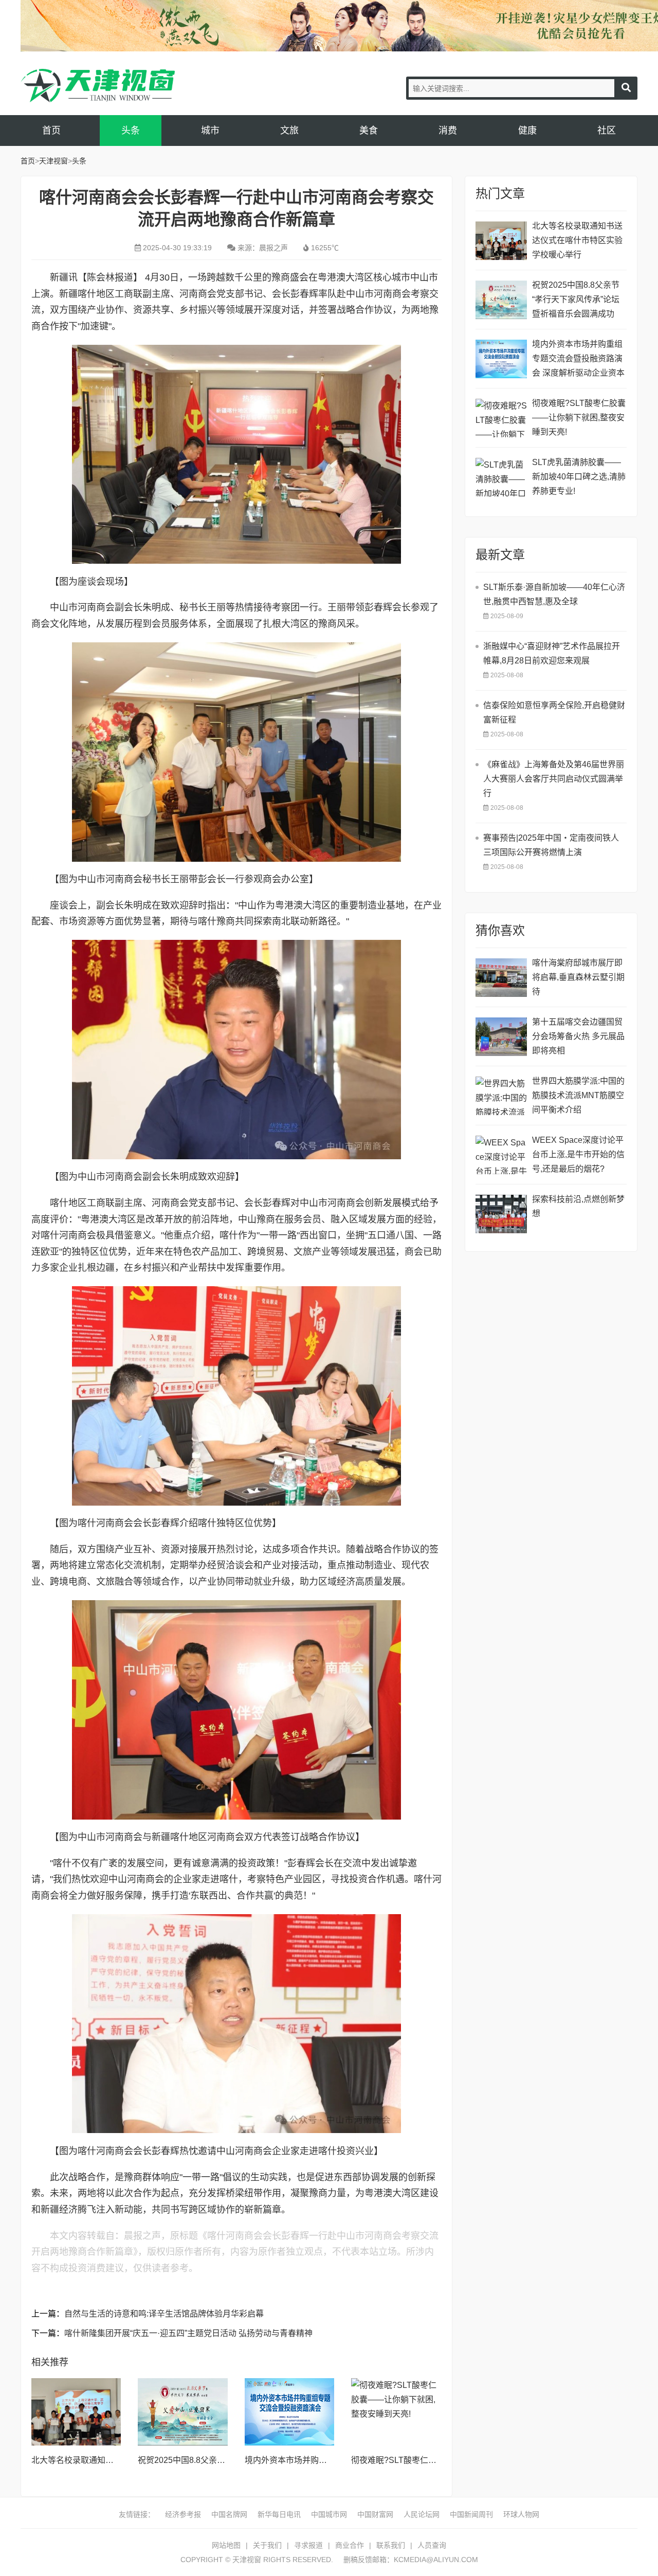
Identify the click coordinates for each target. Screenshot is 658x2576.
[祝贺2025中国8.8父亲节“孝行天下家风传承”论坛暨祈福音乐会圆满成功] (182, 2412)
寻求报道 (308, 2545)
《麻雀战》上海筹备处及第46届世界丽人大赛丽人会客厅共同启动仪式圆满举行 (554, 779)
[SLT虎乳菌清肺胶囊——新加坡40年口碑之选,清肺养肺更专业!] (501, 477)
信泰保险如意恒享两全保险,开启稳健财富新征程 (554, 712)
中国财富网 (375, 2514)
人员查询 (432, 2545)
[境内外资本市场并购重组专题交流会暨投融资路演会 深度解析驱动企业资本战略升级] (289, 2412)
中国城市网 (329, 2514)
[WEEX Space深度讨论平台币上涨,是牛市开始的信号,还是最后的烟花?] (501, 1155)
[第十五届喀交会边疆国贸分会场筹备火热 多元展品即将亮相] (501, 1037)
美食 (369, 131)
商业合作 (350, 2545)
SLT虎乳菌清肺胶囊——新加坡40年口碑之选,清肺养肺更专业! (579, 477)
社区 (607, 131)
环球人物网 (521, 2514)
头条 (131, 131)
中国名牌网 (229, 2514)
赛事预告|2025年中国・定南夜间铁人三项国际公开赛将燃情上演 (551, 845)
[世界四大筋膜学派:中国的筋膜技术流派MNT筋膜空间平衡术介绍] (501, 1096)
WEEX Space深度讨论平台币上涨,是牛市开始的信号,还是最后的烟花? (578, 1154)
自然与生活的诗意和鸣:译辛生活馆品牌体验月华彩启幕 (164, 2314)
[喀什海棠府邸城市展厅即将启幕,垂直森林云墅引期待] (501, 978)
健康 (527, 131)
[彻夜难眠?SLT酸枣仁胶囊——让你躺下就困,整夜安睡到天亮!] (396, 2412)
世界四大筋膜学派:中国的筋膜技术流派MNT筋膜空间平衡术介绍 (578, 1095)
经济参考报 (183, 2514)
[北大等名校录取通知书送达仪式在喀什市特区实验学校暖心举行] (76, 2412)
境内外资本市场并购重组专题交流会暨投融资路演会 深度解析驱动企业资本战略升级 (578, 360)
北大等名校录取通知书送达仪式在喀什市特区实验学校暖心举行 (577, 240)
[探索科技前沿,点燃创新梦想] (501, 1214)
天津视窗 (98, 86)
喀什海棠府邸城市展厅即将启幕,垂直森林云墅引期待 (578, 977)
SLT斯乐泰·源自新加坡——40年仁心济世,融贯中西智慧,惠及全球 (554, 594)
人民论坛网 (422, 2514)
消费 (448, 131)
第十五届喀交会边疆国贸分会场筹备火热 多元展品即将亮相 (578, 1036)
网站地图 (226, 2545)
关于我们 (267, 2545)
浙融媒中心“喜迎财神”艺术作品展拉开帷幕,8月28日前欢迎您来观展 (552, 653)
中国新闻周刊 (471, 2514)
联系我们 (391, 2545)
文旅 (289, 131)
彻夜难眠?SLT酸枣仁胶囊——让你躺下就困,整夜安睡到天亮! (579, 418)
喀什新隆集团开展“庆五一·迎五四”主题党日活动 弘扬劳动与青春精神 (188, 2333)
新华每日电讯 (279, 2514)
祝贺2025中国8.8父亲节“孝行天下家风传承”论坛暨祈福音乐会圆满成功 (576, 299)
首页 (51, 131)
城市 (210, 131)
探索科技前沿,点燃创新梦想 (578, 1206)
